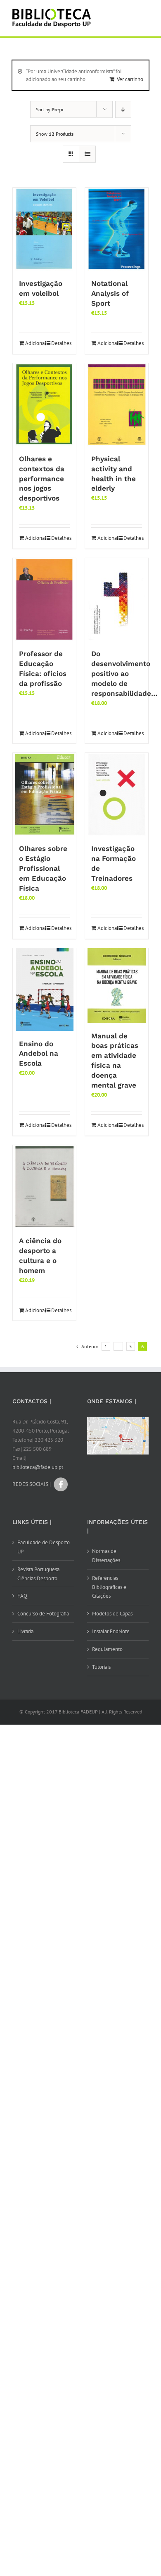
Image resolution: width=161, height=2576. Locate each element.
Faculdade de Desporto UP (44, 1547)
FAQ (22, 1596)
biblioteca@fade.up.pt (38, 1467)
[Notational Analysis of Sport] (117, 229)
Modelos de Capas (112, 1614)
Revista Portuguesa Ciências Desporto (38, 1574)
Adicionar (34, 343)
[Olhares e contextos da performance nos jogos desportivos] (44, 405)
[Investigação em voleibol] (44, 229)
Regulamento (107, 1649)
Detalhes (60, 343)
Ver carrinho (130, 79)
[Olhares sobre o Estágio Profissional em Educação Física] (44, 794)
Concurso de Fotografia (43, 1614)
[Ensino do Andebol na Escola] (44, 990)
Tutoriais (101, 1667)
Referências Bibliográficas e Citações (109, 1587)
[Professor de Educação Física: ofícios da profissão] (44, 599)
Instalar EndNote (111, 1631)
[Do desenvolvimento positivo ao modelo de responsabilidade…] (117, 599)
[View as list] (87, 154)
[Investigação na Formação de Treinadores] (117, 794)
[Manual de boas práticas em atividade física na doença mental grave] (117, 986)
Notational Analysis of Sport (110, 293)
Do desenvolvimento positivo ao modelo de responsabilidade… (124, 673)
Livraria (25, 1631)
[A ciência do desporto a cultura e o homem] (44, 1186)
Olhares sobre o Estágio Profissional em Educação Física (43, 868)
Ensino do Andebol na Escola (39, 1054)
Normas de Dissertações (106, 1556)
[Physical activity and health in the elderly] (117, 405)
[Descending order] (123, 109)
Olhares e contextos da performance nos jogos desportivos (42, 479)
